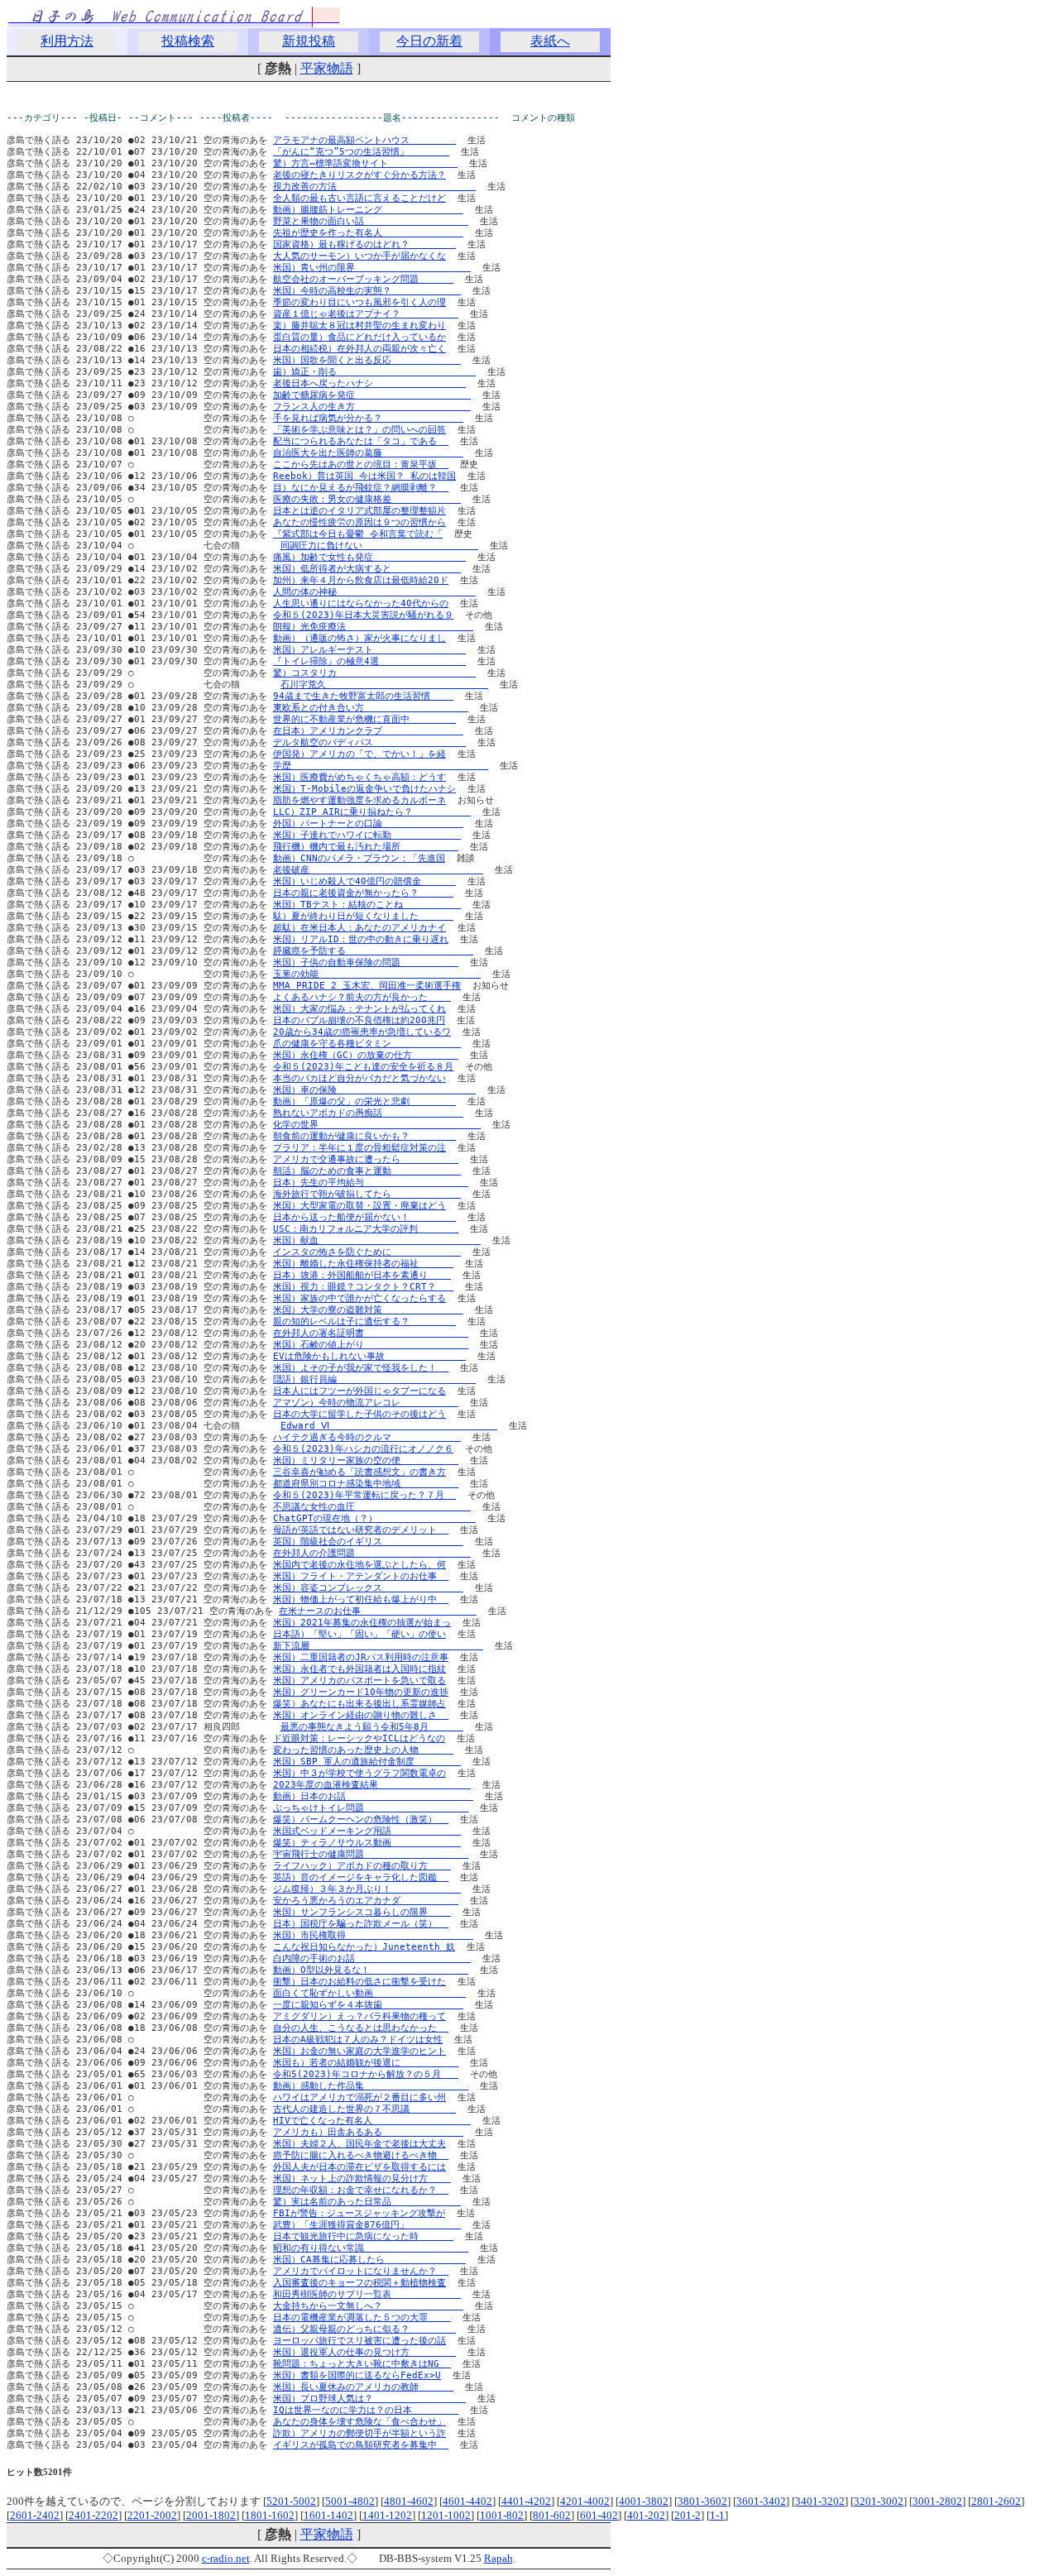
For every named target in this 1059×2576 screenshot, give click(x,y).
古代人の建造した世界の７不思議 (364, 2109)
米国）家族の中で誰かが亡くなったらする (359, 1298)
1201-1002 (446, 2515)
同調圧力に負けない (379, 546)
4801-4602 (409, 2501)
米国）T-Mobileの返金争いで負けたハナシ (364, 789)
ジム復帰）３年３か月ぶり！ (367, 1889)
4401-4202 (526, 2501)
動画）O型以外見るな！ (371, 1970)
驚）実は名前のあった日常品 (367, 2202)
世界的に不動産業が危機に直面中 (364, 719)
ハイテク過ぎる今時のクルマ (367, 1437)
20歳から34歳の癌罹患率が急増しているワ (362, 1032)
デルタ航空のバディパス (369, 742)
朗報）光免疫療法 (373, 627)
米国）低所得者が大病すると (367, 569)
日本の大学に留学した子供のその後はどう (359, 1414)
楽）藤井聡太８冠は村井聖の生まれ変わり (359, 326)
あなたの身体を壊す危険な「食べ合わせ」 (359, 2422)
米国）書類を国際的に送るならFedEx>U (357, 2375)
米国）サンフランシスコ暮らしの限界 (362, 1912)
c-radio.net (226, 2558)
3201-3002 (879, 2501)
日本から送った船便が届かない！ (364, 1217)
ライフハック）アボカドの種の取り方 (362, 1866)
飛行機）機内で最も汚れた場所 (366, 847)
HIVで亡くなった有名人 (372, 2121)
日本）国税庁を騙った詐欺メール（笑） (361, 1924)
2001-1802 (211, 2515)
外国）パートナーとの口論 (368, 824)
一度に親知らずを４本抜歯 (368, 2005)
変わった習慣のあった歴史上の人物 (363, 1750)
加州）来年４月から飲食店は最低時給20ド (361, 580)
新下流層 (378, 1646)
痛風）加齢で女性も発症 (369, 557)
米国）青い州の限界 (372, 268)
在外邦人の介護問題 (372, 1553)
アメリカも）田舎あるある (368, 2132)
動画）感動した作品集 (371, 2086)
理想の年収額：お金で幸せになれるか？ (361, 2190)
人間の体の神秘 (374, 592)
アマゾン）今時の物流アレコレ (366, 1403)
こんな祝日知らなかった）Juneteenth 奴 (364, 1947)
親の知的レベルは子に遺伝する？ (364, 1322)
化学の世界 (377, 1125)
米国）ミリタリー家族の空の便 (366, 1460)
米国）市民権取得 (373, 1935)
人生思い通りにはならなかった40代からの (361, 603)
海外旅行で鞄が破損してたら (367, 1194)
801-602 (552, 2515)
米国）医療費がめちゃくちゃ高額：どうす (359, 777)
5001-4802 (350, 2501)
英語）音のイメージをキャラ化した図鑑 (361, 1877)
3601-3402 (761, 2501)
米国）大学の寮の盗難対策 (368, 1310)
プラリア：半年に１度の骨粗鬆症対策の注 (359, 1148)
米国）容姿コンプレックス (368, 1588)
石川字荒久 (384, 685)
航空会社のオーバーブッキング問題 (363, 279)
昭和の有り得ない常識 (371, 2248)
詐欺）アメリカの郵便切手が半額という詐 (359, 2433)
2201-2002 (152, 2515)
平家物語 (327, 68)
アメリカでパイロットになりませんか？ (361, 2271)
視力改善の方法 (374, 187)
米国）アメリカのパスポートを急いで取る (359, 1681)
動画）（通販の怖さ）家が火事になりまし (359, 638)
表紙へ (550, 41)
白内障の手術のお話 (372, 1958)
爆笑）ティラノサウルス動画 (367, 1843)
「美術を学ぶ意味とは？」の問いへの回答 (359, 430)
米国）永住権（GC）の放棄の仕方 (366, 1055)
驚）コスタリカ (374, 673)
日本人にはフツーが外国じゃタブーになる (359, 1391)
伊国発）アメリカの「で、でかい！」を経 (359, 754)
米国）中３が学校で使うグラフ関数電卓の (359, 1773)
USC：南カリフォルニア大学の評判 (366, 1229)
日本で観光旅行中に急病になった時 (363, 2236)
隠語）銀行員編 (374, 1379)
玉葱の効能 (377, 974)
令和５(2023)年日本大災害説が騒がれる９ (363, 615)
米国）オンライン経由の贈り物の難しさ (361, 1715)
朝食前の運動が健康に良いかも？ (364, 1136)
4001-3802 (644, 2501)
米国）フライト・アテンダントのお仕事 (361, 1576)
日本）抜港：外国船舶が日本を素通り (362, 1275)
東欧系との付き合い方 (371, 708)
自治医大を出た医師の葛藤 (368, 453)
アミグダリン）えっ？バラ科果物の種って (359, 2016)
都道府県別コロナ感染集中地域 (366, 1484)
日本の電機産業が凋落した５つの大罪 (362, 2317)
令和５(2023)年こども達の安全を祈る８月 (363, 1067)
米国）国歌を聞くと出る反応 (367, 360)
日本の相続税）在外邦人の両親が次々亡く (359, 349)
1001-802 (502, 2515)
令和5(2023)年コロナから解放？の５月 (366, 2074)
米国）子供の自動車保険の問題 (366, 962)
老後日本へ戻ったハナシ (369, 383)
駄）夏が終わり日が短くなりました (363, 916)
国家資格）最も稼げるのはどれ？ (364, 244)
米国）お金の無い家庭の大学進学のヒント (359, 2051)
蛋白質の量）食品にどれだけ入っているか (359, 337)
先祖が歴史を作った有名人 (368, 233)
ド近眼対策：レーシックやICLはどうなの (359, 1738)
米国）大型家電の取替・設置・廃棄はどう (359, 1206)
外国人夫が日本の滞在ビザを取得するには (359, 2167)
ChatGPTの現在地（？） (374, 1518)
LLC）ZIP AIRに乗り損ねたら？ (372, 812)
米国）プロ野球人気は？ (369, 2399)
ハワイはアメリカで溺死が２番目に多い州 (359, 2097)
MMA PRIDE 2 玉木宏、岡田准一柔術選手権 (367, 986)
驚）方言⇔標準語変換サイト (365, 163)
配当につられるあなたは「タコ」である (361, 441)
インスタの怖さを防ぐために (367, 1252)
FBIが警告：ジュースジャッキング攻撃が (359, 2213)
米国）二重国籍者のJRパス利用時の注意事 (361, 1657)
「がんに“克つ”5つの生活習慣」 (361, 152)
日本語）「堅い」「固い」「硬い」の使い (359, 1634)
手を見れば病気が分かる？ (368, 418)
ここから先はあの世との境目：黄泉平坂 (361, 464)
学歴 (381, 766)
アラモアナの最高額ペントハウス (364, 140)
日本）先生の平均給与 (371, 1183)
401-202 (646, 2515)
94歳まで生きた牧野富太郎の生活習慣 (363, 696)
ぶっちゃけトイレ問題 (371, 1808)
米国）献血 (377, 1240)
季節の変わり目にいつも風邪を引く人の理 (359, 302)
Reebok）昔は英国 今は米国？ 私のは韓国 (364, 476)
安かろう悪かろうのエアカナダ (366, 1901)
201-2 (688, 2515)
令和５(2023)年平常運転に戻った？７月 (364, 1495)
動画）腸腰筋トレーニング (368, 210)
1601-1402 (328, 2515)
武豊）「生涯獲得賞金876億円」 (367, 2225)
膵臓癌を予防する (373, 951)
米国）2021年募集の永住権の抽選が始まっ (362, 1623)
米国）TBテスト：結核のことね (367, 905)
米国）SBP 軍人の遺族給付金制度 (367, 1762)
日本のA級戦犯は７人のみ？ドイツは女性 (358, 2040)
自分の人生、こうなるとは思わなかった (361, 2028)
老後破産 (378, 870)
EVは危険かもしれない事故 (369, 1356)
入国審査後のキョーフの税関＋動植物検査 (359, 2283)
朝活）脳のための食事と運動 (367, 1171)
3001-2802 (937, 2501)
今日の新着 (429, 41)
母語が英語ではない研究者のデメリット (361, 1530)
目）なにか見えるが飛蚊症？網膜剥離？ (361, 488)
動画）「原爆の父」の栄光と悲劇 (364, 1101)
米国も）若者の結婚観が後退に (366, 2063)
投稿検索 (188, 41)
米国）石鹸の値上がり (371, 1345)
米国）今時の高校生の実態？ (367, 291)
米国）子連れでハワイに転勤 (367, 835)
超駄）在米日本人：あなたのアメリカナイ (359, 928)
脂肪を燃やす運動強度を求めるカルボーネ (359, 800)
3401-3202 (820, 2501)
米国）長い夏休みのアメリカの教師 (363, 2387)
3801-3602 (702, 2501)
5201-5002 (291, 2501)
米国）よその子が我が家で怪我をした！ (361, 1368)
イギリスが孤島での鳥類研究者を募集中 (361, 2445)
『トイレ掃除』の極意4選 (369, 661)
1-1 (717, 2515)
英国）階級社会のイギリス (368, 1542)
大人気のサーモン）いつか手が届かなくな (359, 256)
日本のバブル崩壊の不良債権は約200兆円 (359, 1020)
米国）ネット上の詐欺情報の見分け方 (362, 2179)
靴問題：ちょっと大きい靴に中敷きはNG (362, 2364)
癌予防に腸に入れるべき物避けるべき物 (361, 2155)
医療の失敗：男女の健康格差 (367, 499)
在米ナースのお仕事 (378, 1611)
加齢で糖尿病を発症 (372, 395)
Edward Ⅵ (389, 1426)
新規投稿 (309, 41)
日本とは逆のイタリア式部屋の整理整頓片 (359, 511)
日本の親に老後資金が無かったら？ (363, 893)
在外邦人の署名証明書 (371, 1333)
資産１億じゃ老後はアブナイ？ (366, 314)
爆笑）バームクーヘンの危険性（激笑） (361, 1819)
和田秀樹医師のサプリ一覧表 (367, 2294)
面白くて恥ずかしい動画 (369, 1993)
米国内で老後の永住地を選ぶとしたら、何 (359, 1565)
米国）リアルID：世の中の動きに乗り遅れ (361, 939)
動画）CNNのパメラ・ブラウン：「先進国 (359, 858)
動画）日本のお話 (373, 1796)
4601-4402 (467, 2501)
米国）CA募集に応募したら (369, 2260)
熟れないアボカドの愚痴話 (368, 1113)
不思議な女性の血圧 (372, 1507)
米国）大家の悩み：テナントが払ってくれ (359, 1009)
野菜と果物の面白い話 (371, 221)
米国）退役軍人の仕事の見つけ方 (364, 2352)
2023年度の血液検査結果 (372, 1785)
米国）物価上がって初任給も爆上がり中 (361, 1599)
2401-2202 (93, 2515)
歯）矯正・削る (374, 372)
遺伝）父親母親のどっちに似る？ (364, 2329)
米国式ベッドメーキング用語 (367, 1831)
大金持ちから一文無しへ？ (368, 2306)
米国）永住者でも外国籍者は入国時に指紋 (359, 1669)
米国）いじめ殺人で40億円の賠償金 (364, 881)
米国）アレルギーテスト (369, 650)
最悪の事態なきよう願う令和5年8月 (372, 1727)
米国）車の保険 (374, 1090)
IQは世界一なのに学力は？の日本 (366, 2410)
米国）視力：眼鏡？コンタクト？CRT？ (363, 1287)
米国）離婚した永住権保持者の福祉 (363, 1264)
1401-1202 (387, 2515)
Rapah (498, 2558)
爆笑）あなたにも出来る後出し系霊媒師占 (359, 1704)
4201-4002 (585, 2501)
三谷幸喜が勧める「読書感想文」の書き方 (359, 1472)
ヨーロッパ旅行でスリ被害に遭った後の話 (359, 2341)
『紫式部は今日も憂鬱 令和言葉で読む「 (358, 534)
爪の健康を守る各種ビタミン (367, 1044)
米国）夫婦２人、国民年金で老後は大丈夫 (359, 2144)
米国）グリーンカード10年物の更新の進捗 (361, 1692)
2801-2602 (996, 2501)
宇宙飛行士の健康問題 (371, 1854)
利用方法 (67, 41)
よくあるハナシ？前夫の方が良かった (362, 997)
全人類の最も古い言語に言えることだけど (359, 198)
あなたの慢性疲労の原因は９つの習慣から (359, 522)
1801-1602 (270, 2515)
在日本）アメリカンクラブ (368, 731)
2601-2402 (35, 2515)
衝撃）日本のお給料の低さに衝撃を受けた (359, 1982)
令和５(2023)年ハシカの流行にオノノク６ (363, 1449)
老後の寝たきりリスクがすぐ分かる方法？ (359, 175)
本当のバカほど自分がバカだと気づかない (359, 1078)
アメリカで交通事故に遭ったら (366, 1159)
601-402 (599, 2515)
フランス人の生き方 (372, 407)
